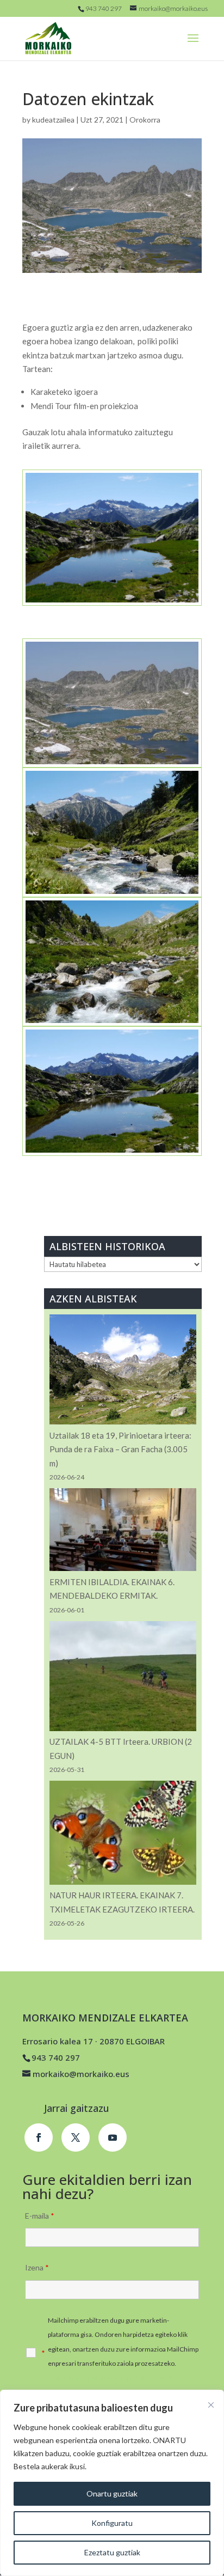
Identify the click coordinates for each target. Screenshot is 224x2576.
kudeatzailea (53, 120)
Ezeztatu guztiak (112, 2552)
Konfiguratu (112, 2523)
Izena (37, 2267)
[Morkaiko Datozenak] (112, 1156)
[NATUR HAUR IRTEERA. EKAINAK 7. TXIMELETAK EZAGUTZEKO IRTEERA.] (123, 1835)
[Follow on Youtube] (113, 2137)
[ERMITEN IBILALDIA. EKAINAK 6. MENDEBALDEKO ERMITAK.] (123, 1531)
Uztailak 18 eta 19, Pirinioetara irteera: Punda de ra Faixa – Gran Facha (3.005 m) (120, 1449)
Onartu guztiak (112, 2493)
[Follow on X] (76, 2137)
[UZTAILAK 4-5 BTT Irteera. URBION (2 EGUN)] (123, 1678)
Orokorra (145, 120)
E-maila (40, 2216)
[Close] (211, 2405)
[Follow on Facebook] (39, 2137)
